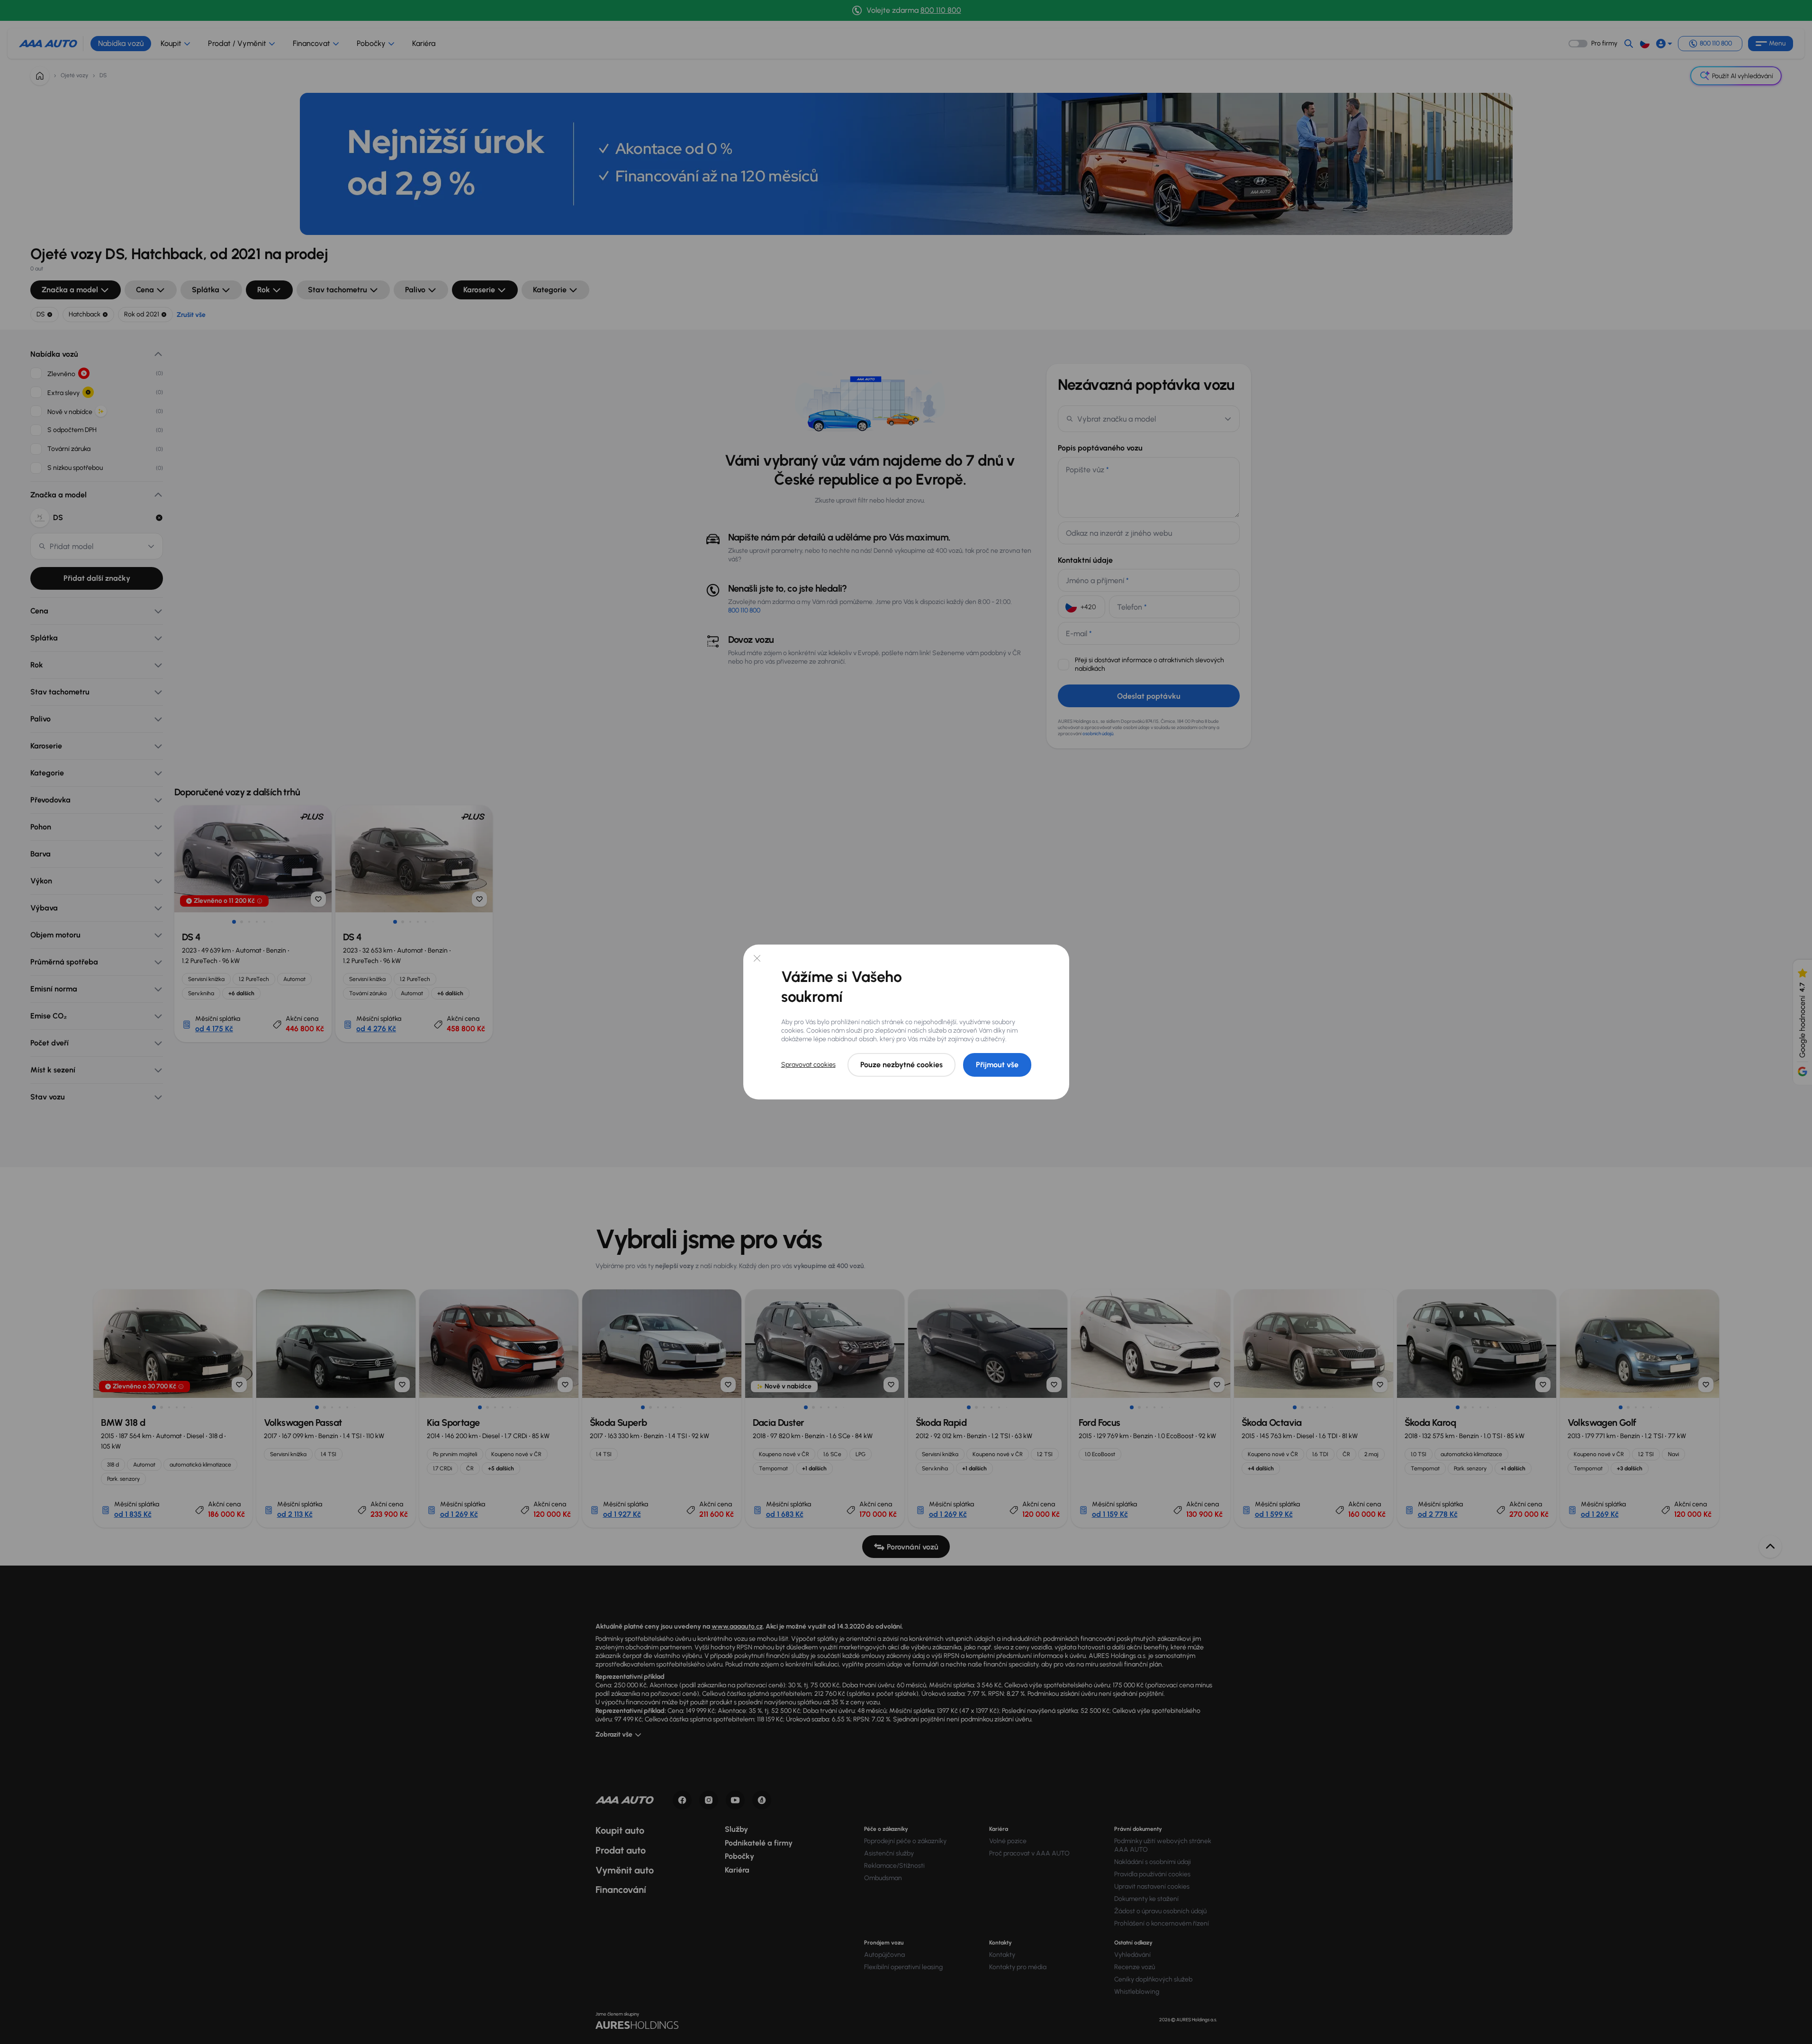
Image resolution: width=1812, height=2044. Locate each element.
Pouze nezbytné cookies (901, 1065)
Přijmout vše (997, 1065)
